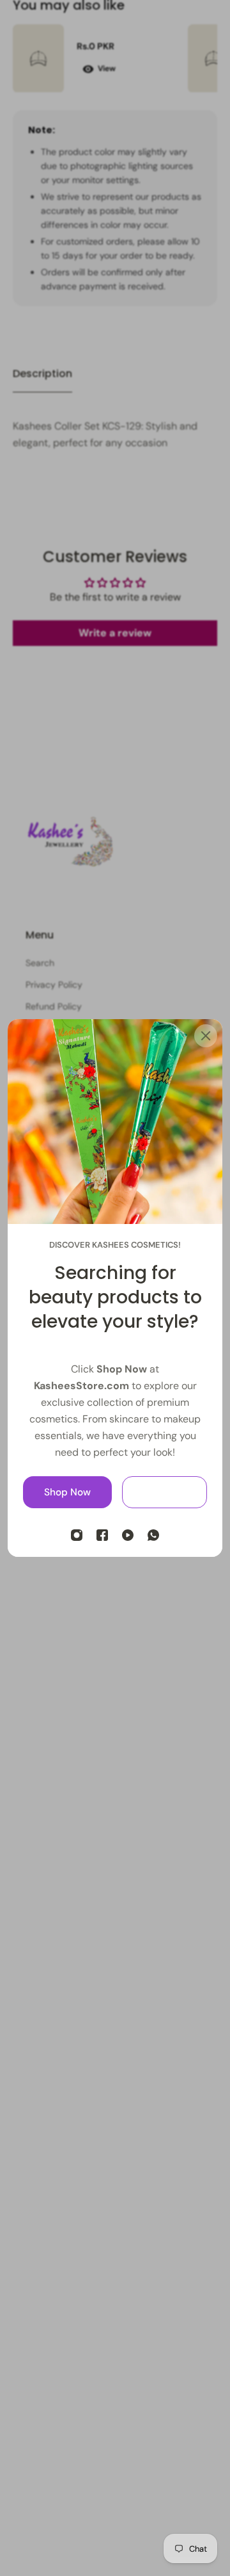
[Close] (206, 1036)
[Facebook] (102, 1535)
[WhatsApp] (153, 1535)
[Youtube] (128, 1535)
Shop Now (67, 1492)
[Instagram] (77, 1535)
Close (165, 1492)
